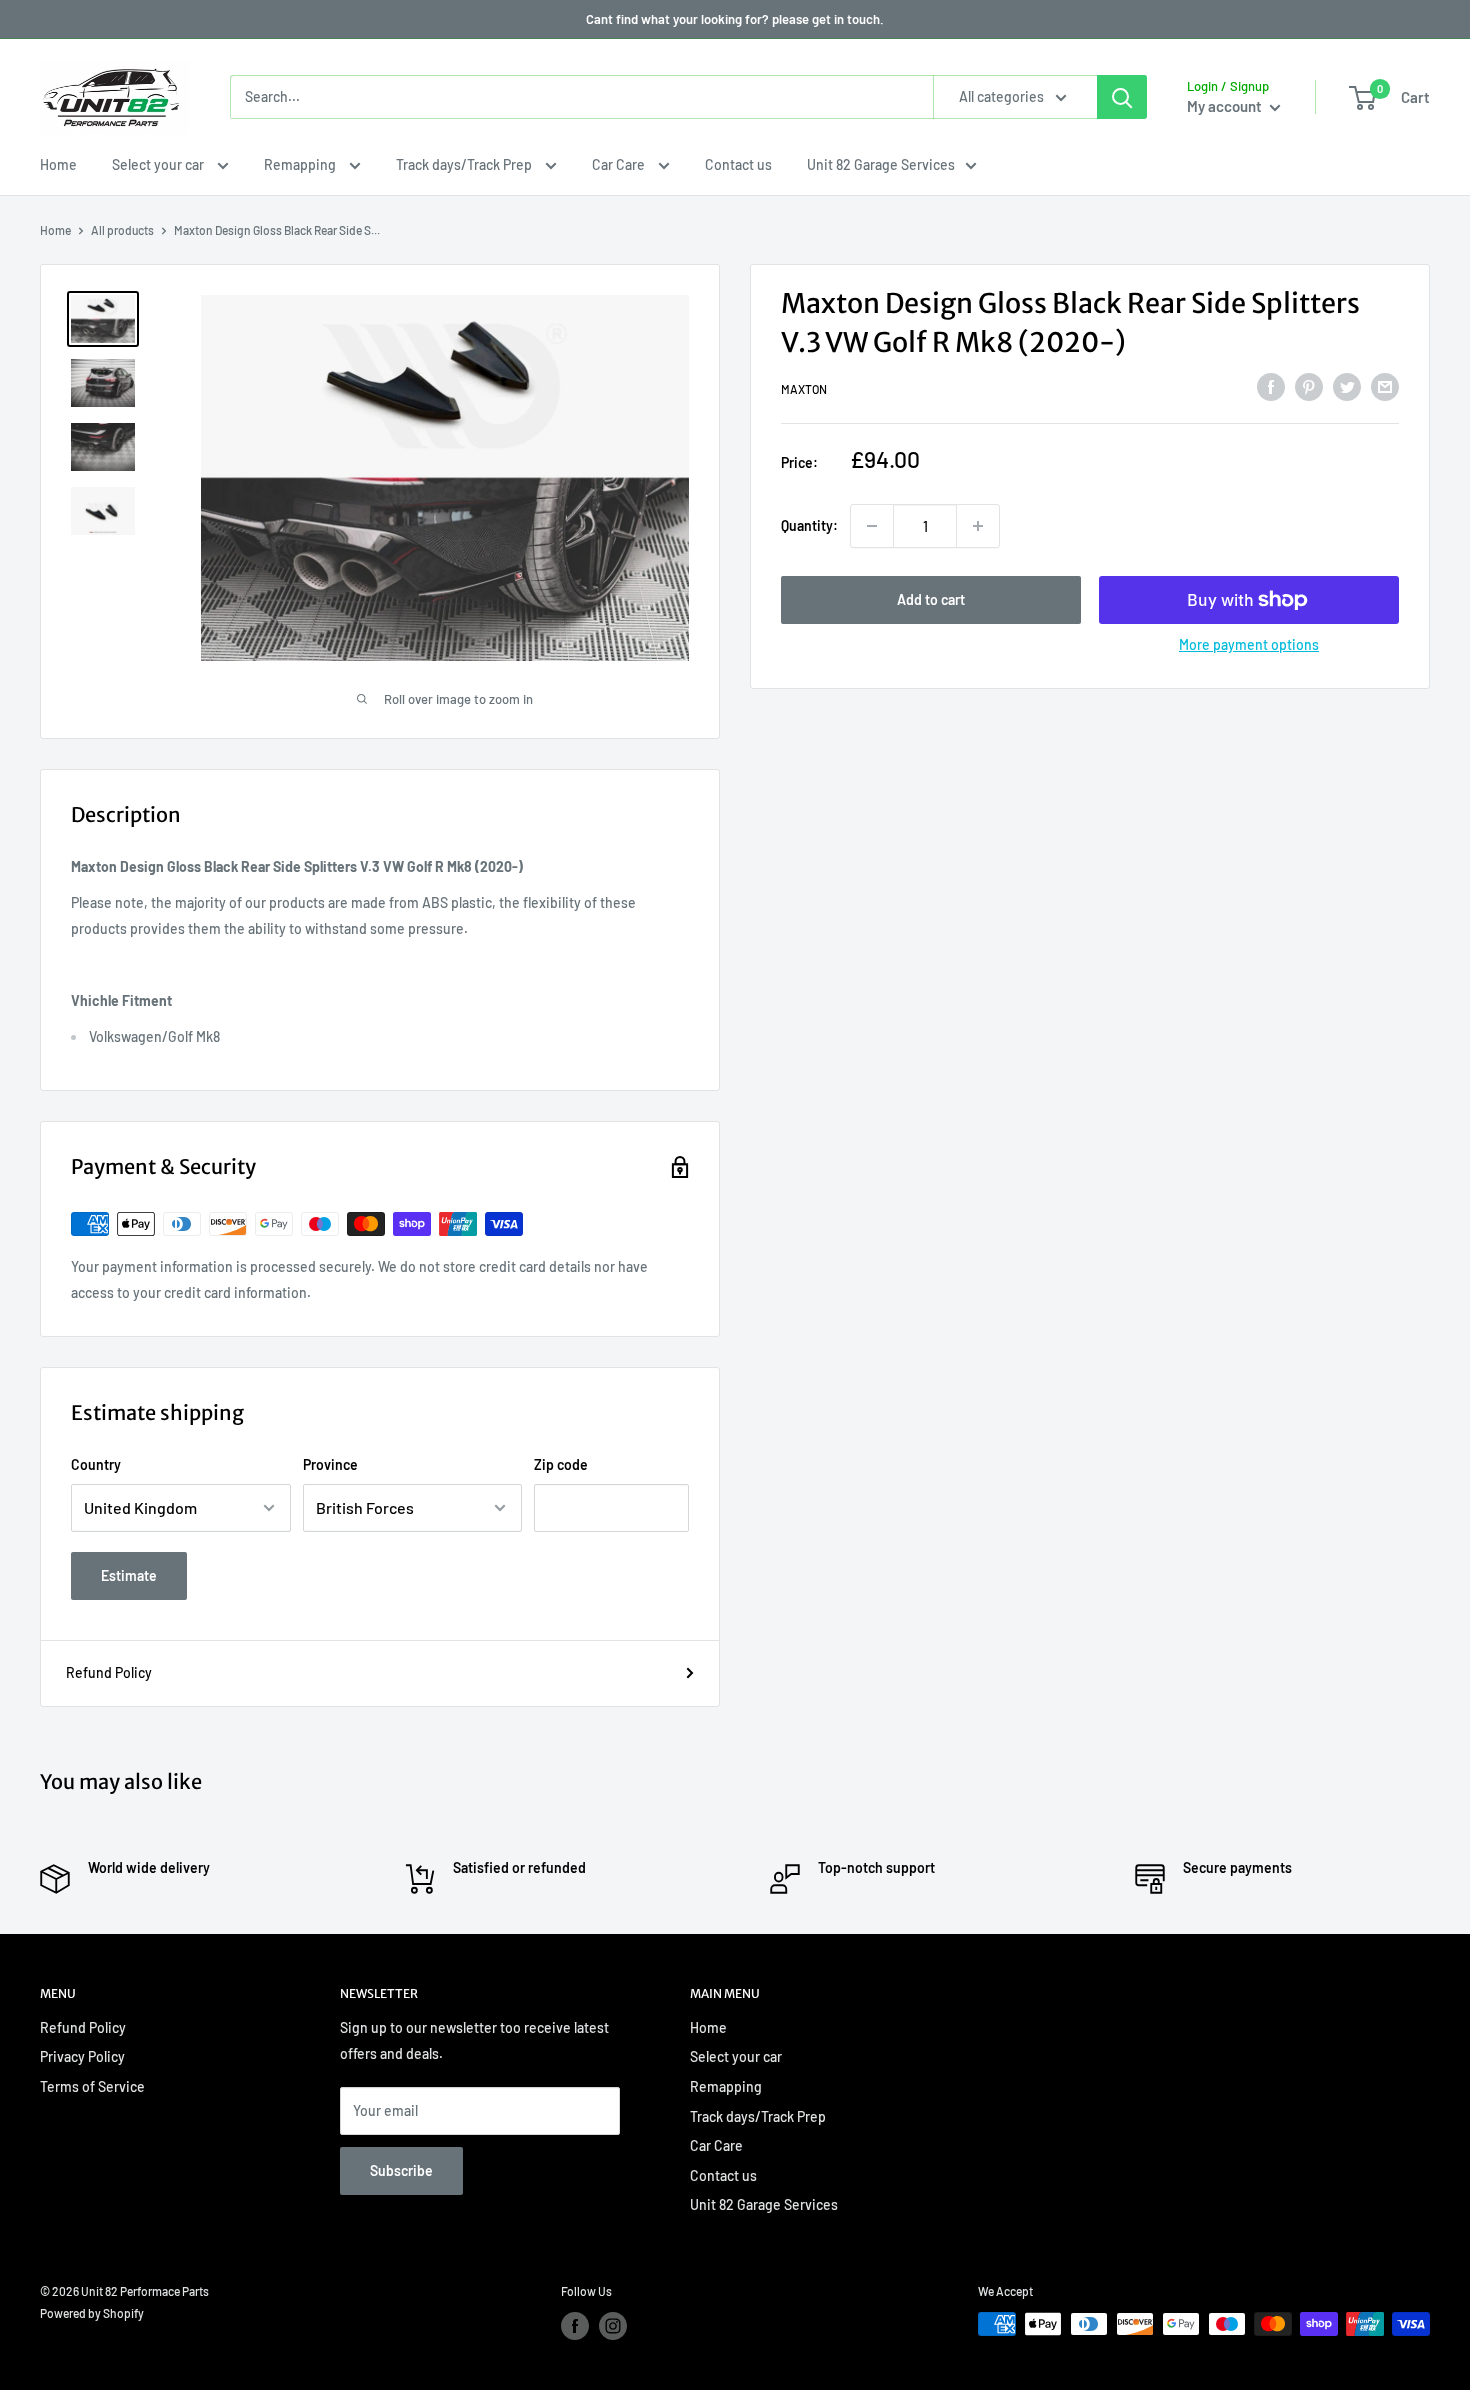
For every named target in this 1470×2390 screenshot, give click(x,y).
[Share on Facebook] (1271, 387)
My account (1226, 106)
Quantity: (809, 525)
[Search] (1122, 97)
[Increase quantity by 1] (978, 526)
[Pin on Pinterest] (1309, 387)
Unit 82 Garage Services (881, 164)
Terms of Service (92, 2086)
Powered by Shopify (92, 2313)
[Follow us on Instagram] (613, 2326)
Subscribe (401, 2170)
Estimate (129, 1575)
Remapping (301, 164)
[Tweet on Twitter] (1347, 387)
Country (96, 1464)
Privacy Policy (82, 2056)
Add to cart (931, 599)
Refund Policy (109, 1672)
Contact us (738, 164)
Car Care (620, 164)
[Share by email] (1385, 387)
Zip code (561, 1464)
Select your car (159, 164)
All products (122, 230)
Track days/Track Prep (465, 164)
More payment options (1249, 644)
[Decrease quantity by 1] (872, 526)
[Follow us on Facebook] (575, 2326)
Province (330, 1464)
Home (58, 164)
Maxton (804, 390)
